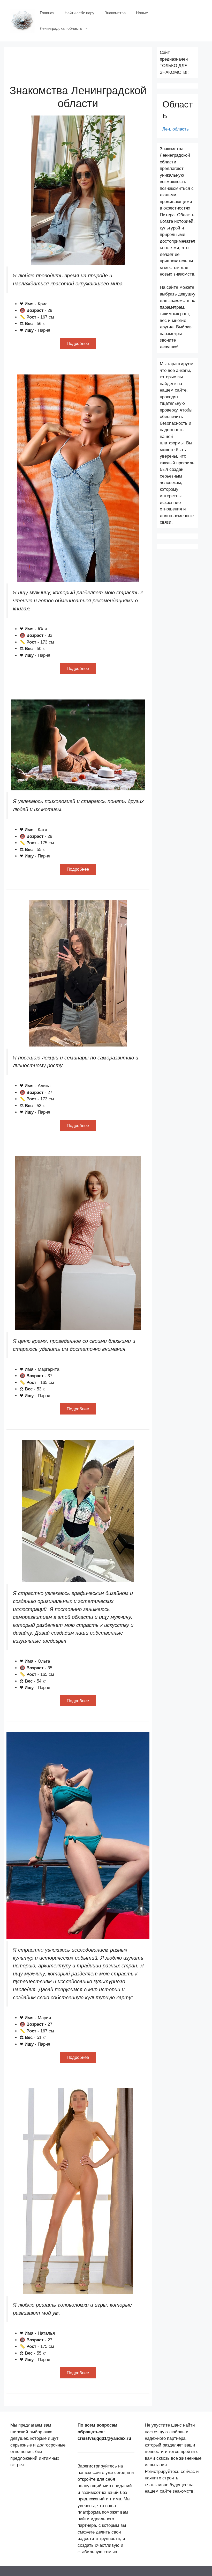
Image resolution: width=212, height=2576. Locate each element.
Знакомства (115, 13)
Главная (47, 13)
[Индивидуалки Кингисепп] (22, 20)
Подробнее (78, 344)
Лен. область (176, 129)
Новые (142, 13)
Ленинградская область (61, 28)
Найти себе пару (79, 13)
